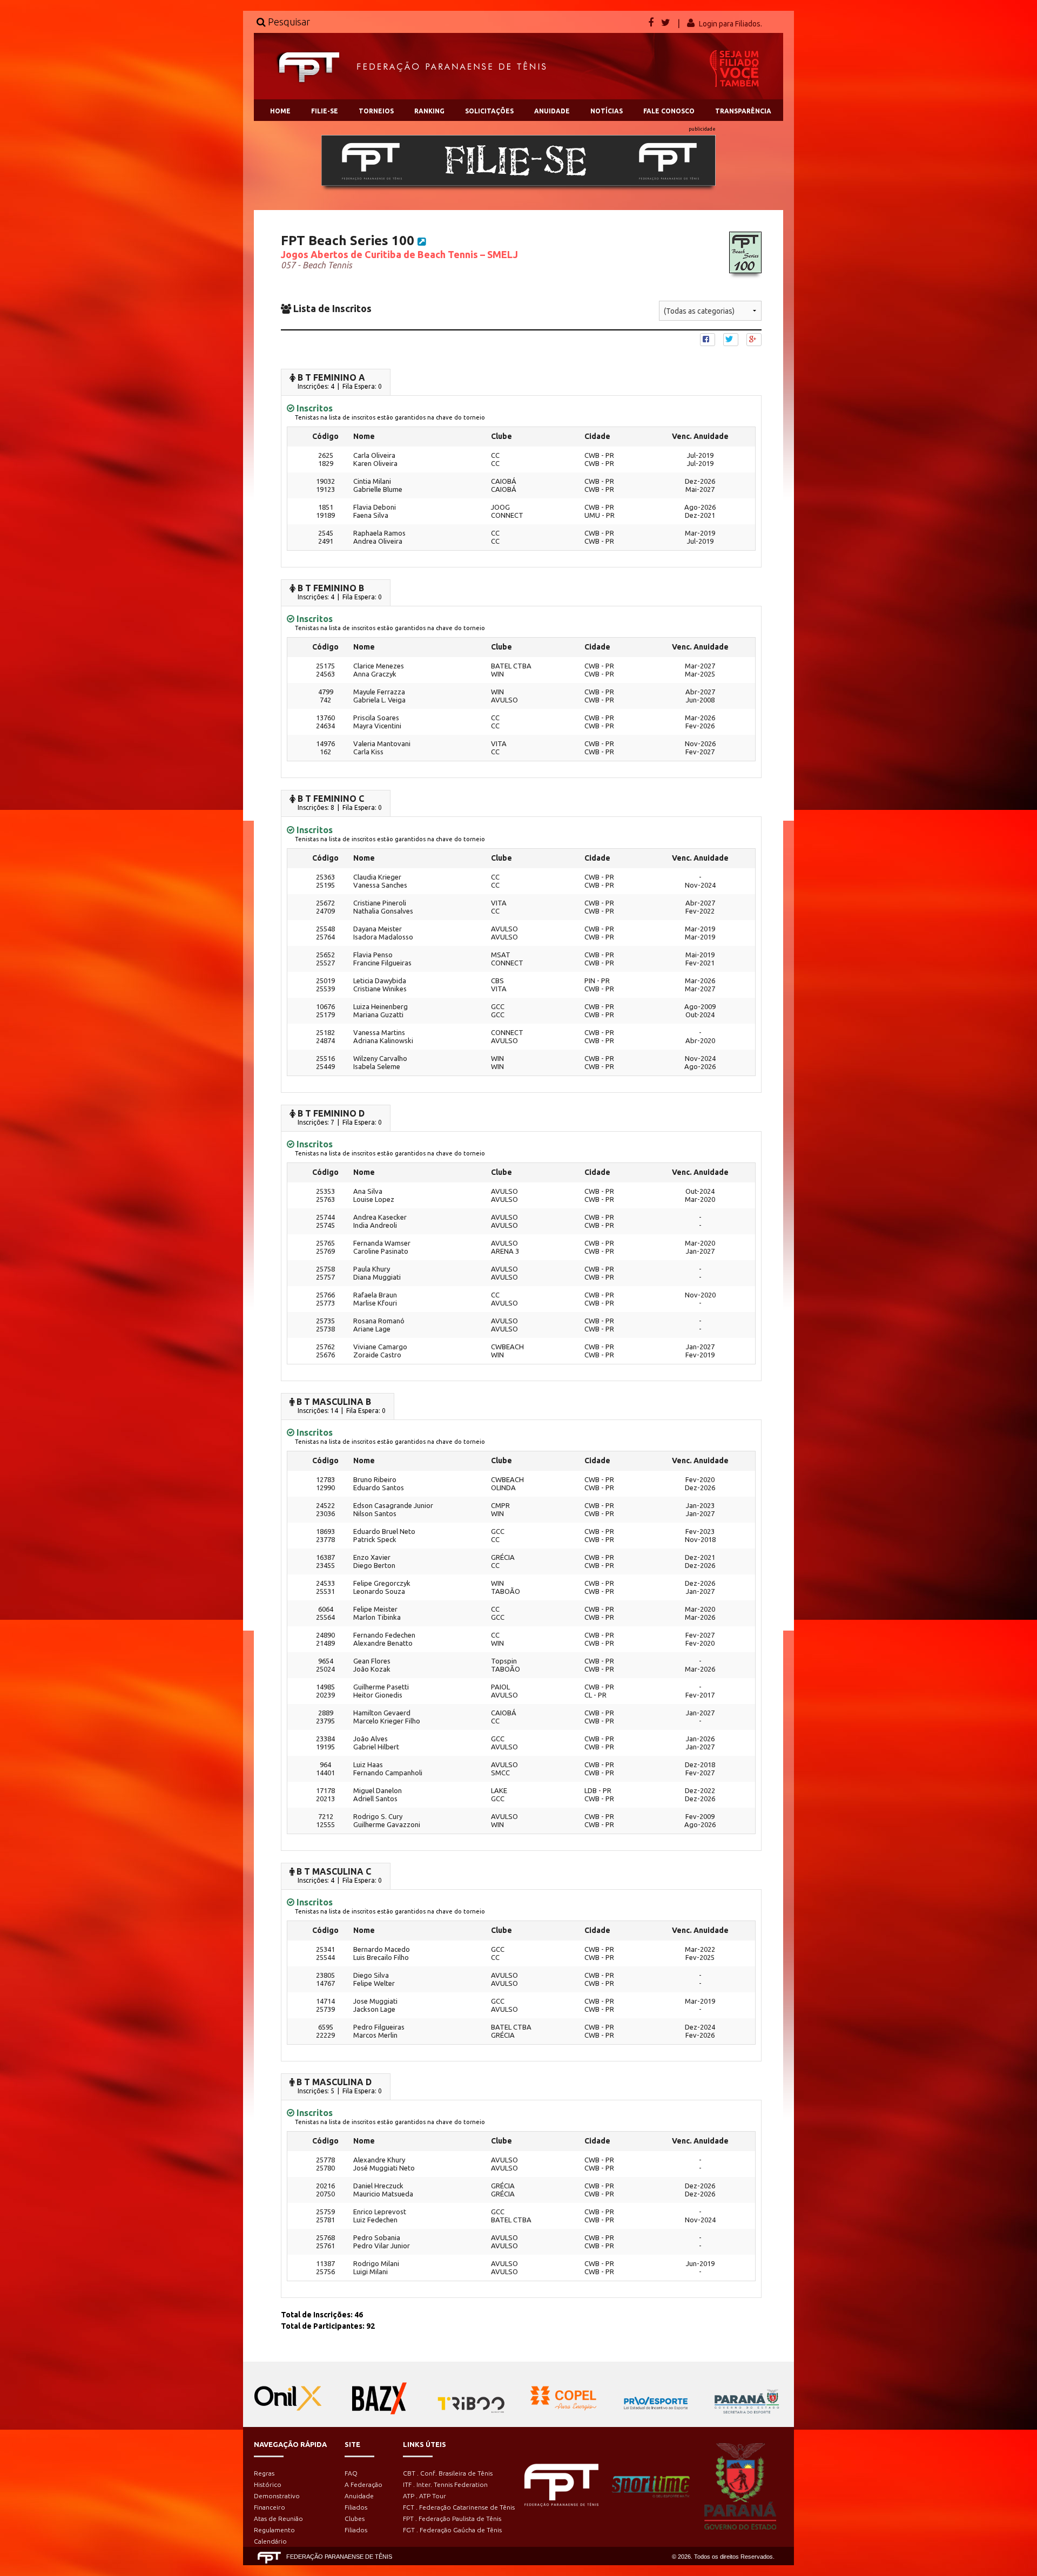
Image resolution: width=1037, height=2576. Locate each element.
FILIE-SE (325, 111)
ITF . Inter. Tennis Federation (445, 2484)
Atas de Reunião (278, 2518)
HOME (280, 111)
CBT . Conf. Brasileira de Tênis (448, 2473)
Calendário (270, 2541)
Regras (264, 2473)
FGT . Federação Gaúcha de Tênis (452, 2530)
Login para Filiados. (730, 24)
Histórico (268, 2484)
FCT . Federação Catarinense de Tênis (459, 2507)
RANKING (429, 111)
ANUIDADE (552, 111)
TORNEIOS (376, 111)
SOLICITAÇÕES (489, 111)
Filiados (356, 2507)
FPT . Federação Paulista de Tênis (452, 2518)
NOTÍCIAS (607, 111)
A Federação (363, 2484)
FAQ (351, 2473)
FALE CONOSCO (669, 111)
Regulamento (274, 2530)
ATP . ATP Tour (425, 2496)
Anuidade (359, 2496)
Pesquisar (288, 22)
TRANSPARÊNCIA (743, 111)
